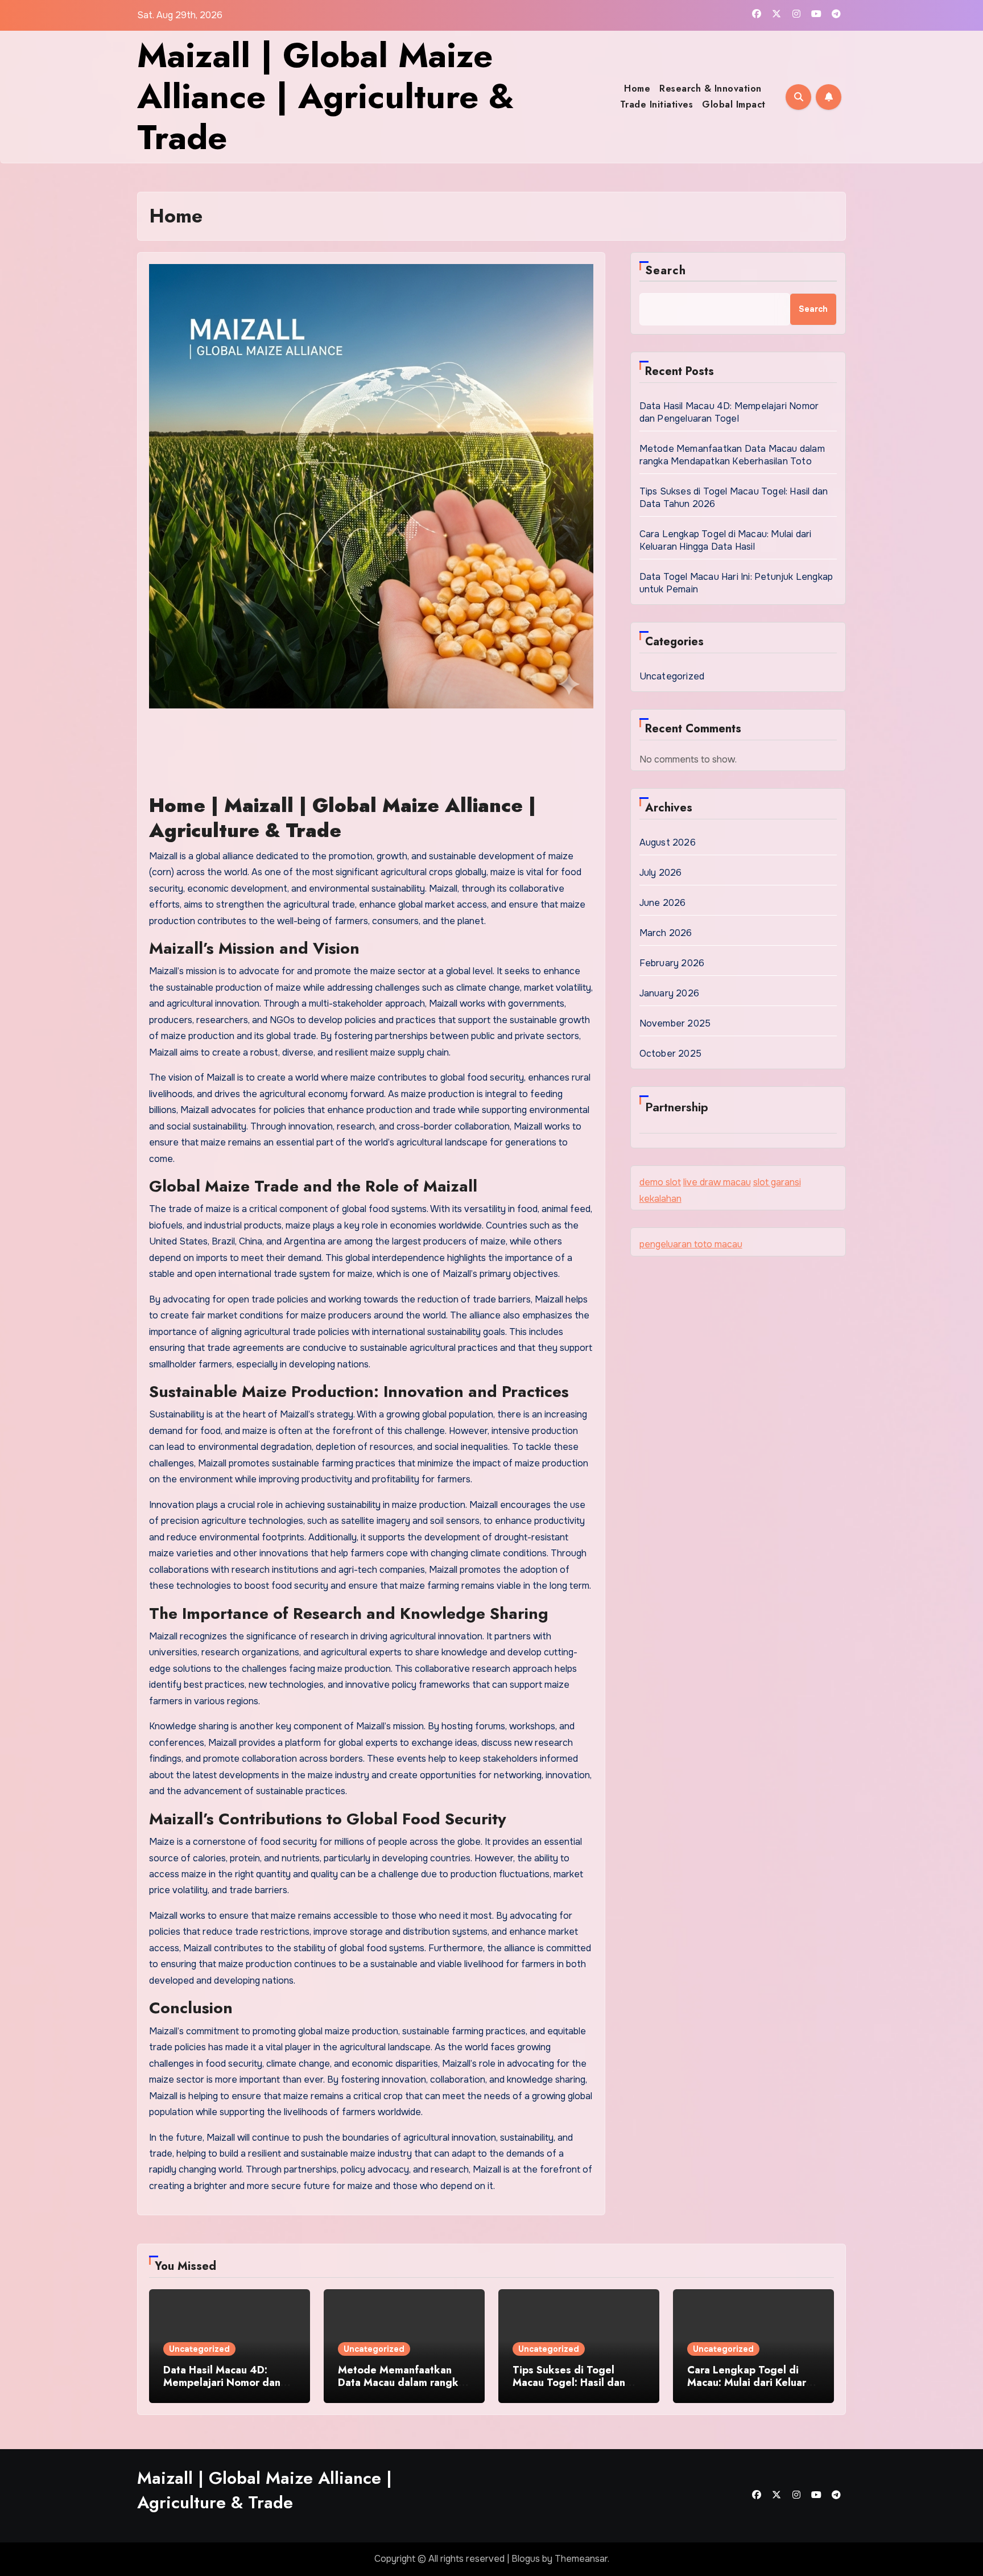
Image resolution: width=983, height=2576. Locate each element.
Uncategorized (672, 676)
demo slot (660, 1182)
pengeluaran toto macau (691, 1244)
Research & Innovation (711, 88)
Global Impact (734, 104)
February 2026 (672, 963)
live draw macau (717, 1182)
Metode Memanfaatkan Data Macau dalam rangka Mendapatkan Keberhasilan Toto (732, 455)
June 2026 (663, 903)
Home (637, 88)
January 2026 (669, 993)
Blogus (526, 2559)
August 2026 (668, 842)
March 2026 (666, 933)
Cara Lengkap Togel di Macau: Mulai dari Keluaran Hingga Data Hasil (726, 540)
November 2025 (675, 1023)
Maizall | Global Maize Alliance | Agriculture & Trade (326, 96)
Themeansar (581, 2559)
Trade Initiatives (657, 104)
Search (666, 271)
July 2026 (661, 873)
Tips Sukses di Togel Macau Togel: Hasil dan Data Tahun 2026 (569, 2382)
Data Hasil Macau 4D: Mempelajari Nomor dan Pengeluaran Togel (729, 412)
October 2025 (670, 1054)
